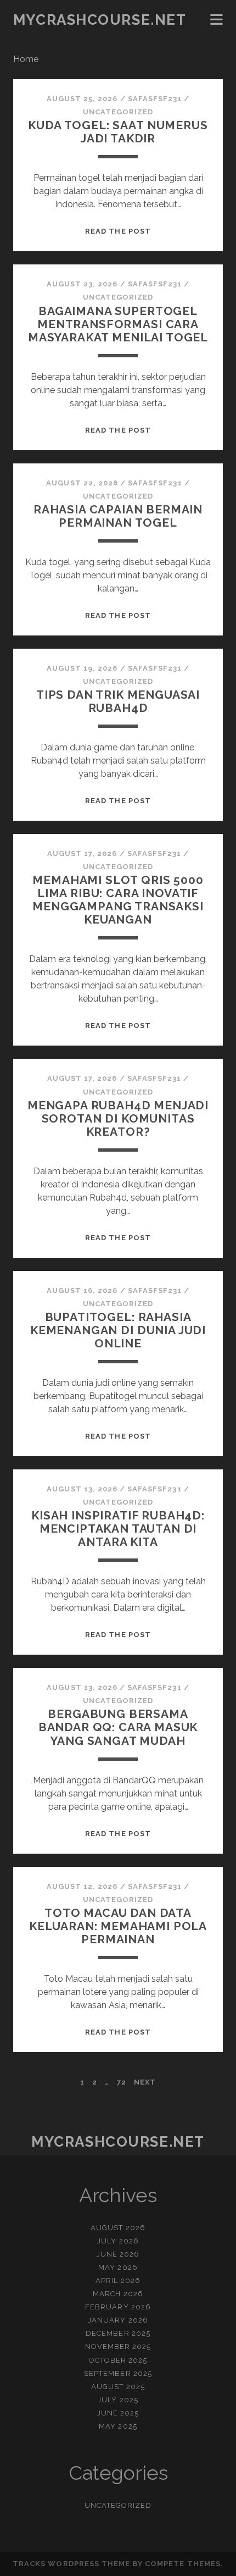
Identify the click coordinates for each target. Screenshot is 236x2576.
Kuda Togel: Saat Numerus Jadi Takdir (118, 132)
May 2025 (118, 2426)
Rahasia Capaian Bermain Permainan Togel (118, 516)
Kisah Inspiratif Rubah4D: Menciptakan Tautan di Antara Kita (118, 1529)
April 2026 (118, 2281)
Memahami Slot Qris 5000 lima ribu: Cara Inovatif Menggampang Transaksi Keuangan (118, 900)
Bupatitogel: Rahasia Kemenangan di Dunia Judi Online (118, 1330)
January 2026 (118, 2320)
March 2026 (118, 2294)
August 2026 (118, 2228)
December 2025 (118, 2333)
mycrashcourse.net (100, 20)
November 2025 (118, 2346)
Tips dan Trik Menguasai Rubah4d (118, 701)
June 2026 (118, 2254)
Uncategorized (118, 112)
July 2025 (118, 2400)
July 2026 (118, 2241)
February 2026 (118, 2307)
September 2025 (118, 2373)
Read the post (118, 231)
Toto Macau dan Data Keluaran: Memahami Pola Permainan (118, 1926)
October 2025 (118, 2360)
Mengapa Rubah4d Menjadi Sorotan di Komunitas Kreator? (118, 1118)
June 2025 (118, 2413)
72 (122, 2082)
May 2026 (118, 2267)
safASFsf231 (155, 99)
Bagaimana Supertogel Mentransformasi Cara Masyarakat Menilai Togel (118, 324)
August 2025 (118, 2387)
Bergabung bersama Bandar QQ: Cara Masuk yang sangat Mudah (118, 1727)
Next (145, 2082)
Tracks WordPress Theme (71, 2564)
